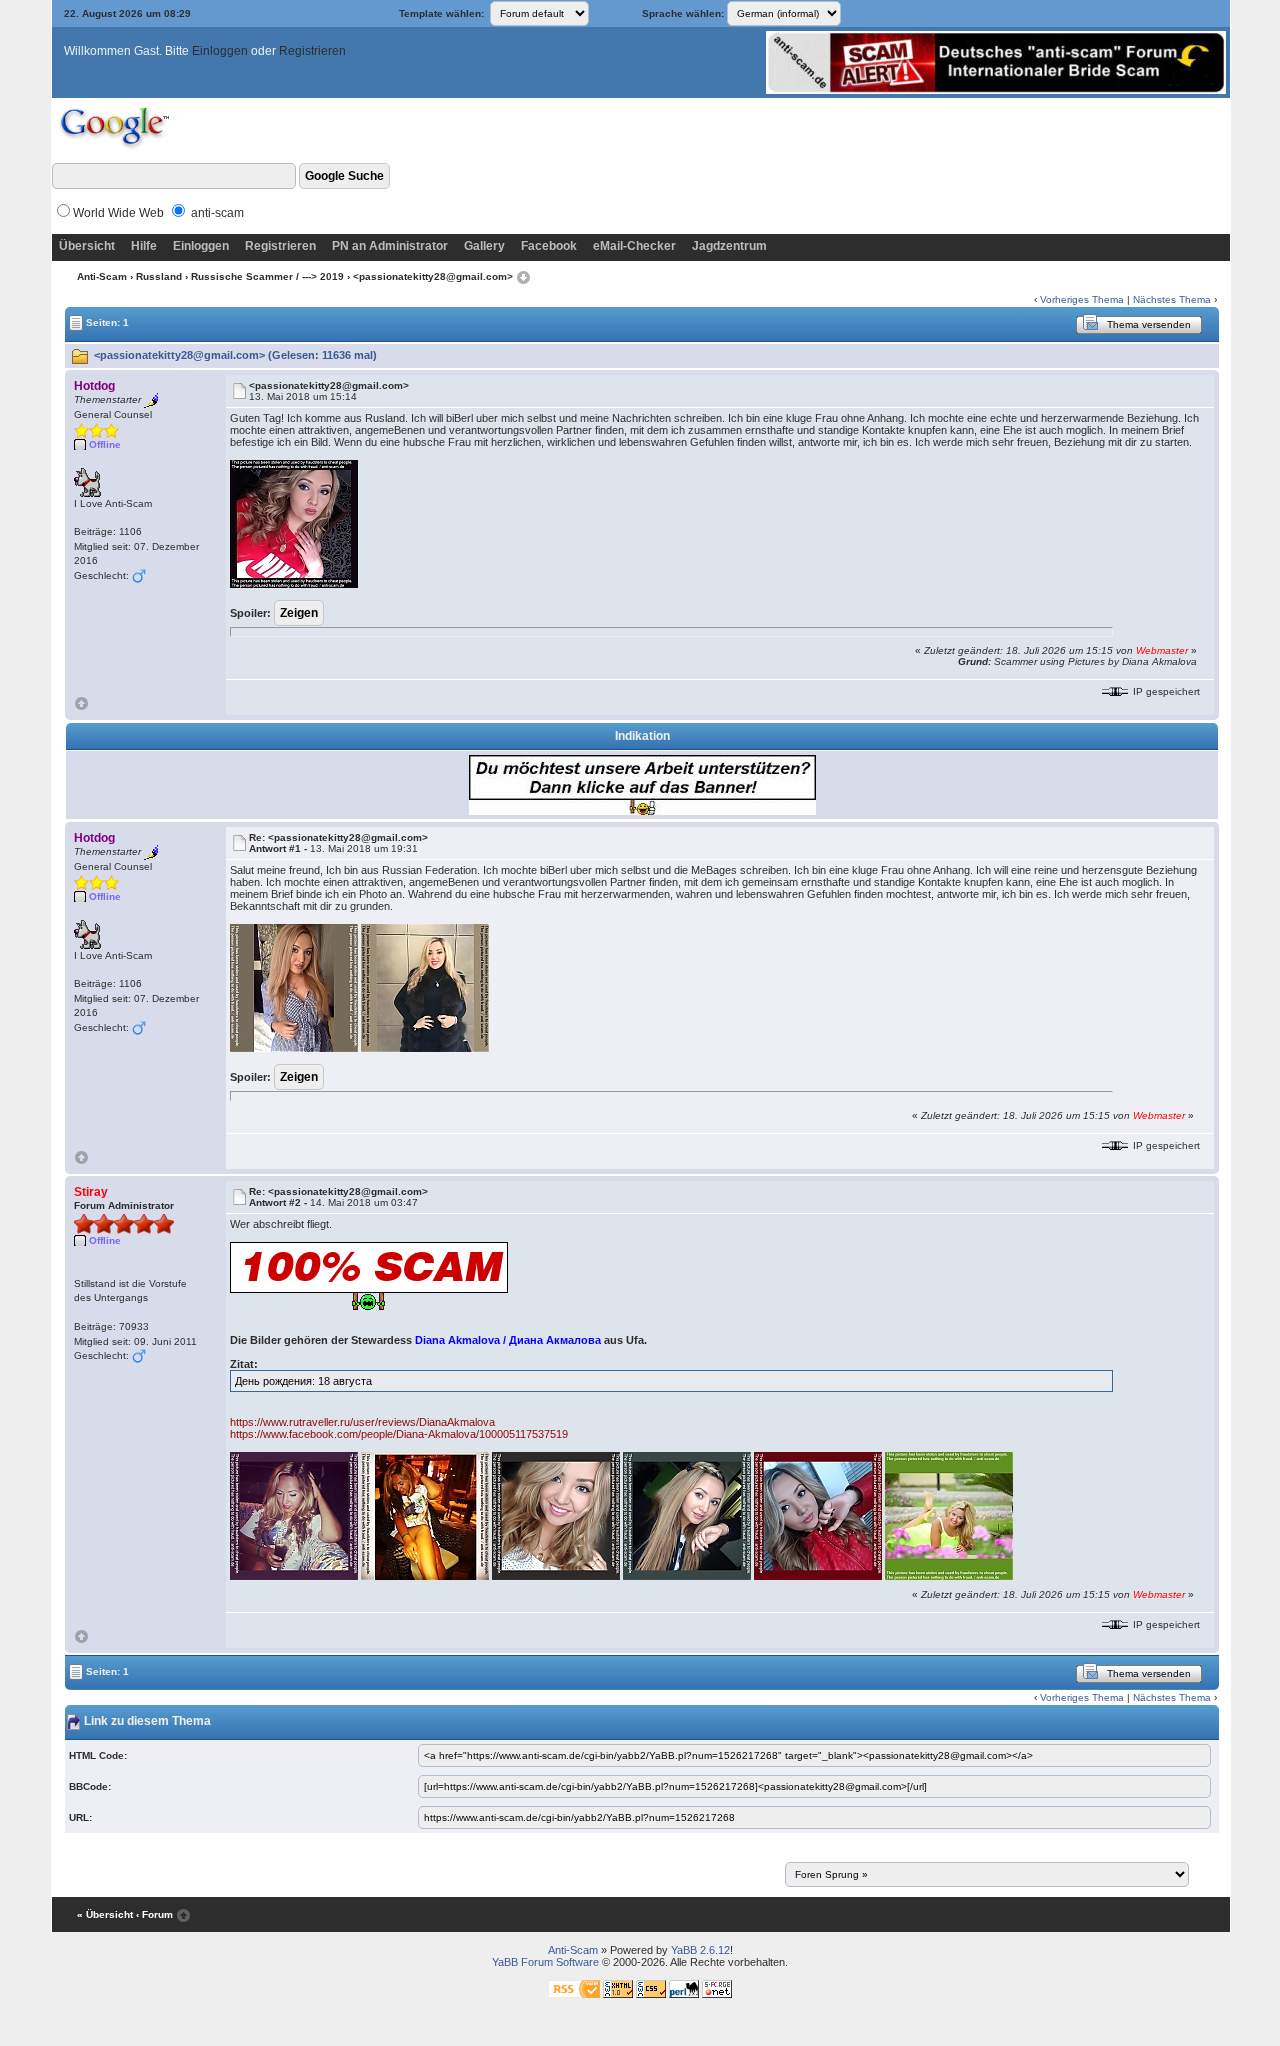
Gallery (484, 246)
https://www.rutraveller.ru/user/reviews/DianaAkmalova (362, 1422)
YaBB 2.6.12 (700, 1950)
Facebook (549, 246)
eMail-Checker (634, 246)
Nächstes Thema (1172, 299)
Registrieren (312, 51)
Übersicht (87, 246)
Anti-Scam (102, 276)
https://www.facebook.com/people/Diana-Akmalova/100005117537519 (399, 1434)
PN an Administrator (390, 246)
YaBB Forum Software (545, 1962)
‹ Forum (154, 1914)
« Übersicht (105, 1914)
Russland (159, 276)
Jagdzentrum (729, 246)
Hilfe (144, 246)
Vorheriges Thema (1082, 299)
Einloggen (220, 51)
